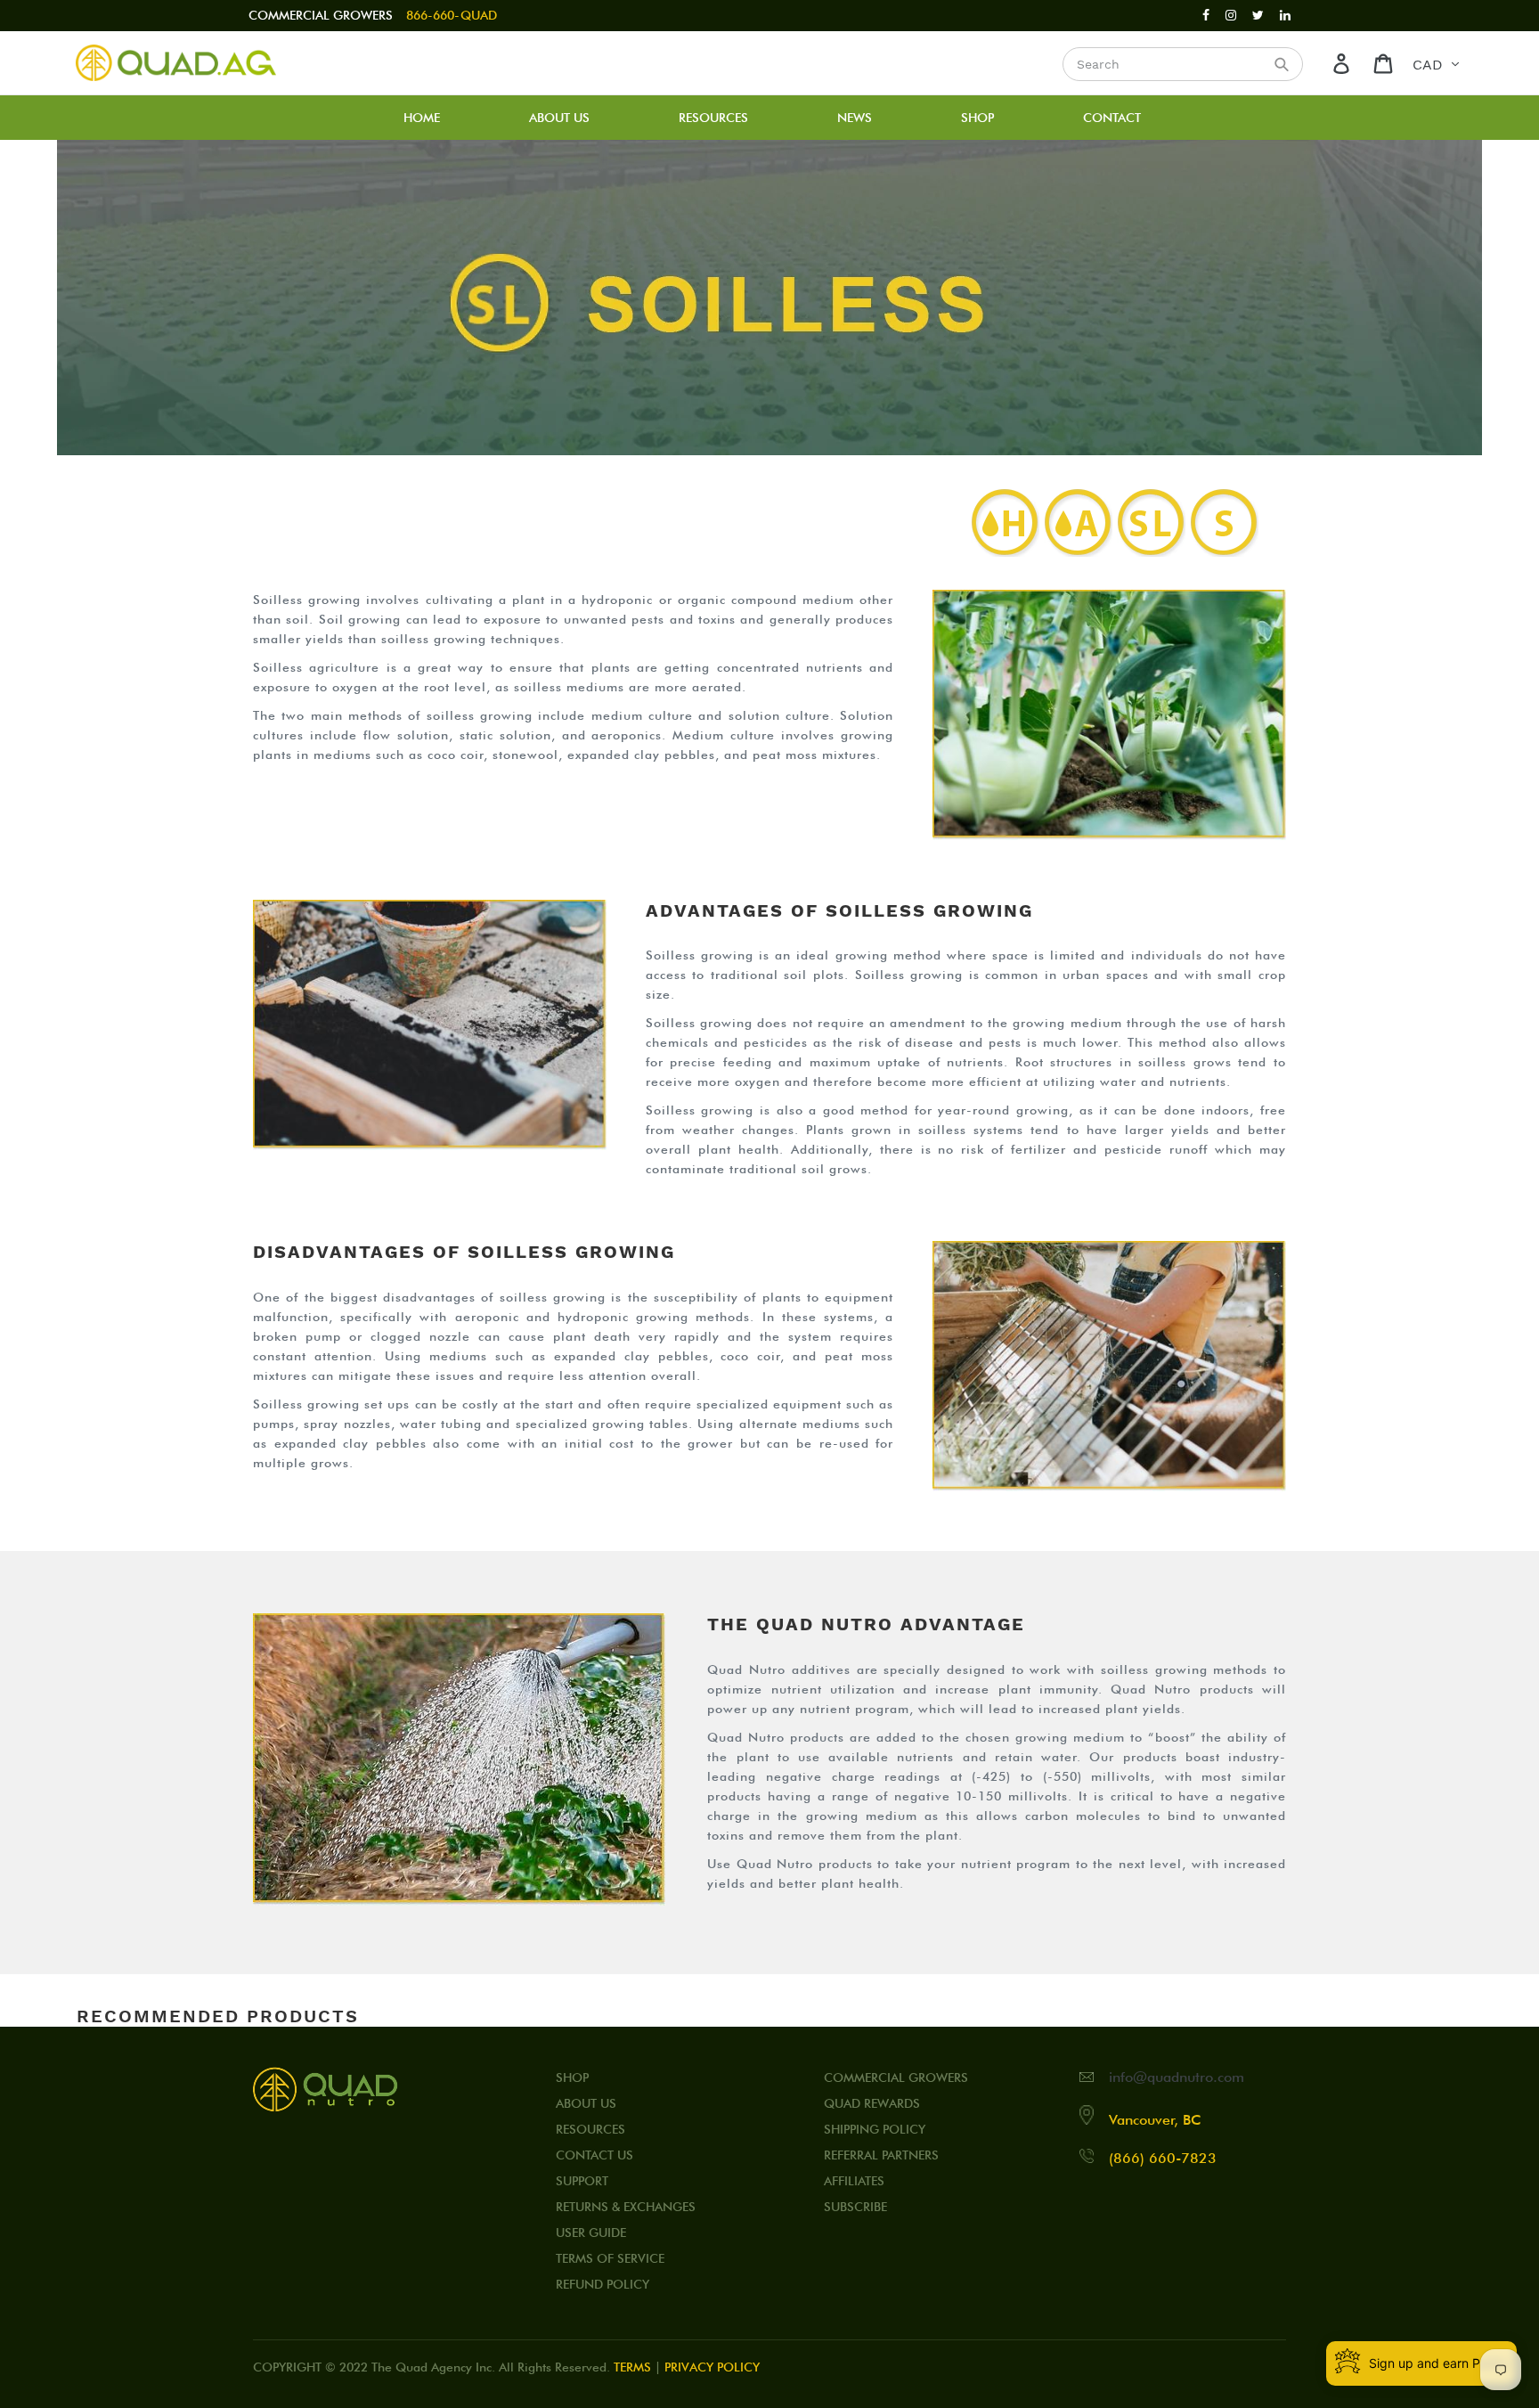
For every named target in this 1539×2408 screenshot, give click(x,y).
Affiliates (854, 2181)
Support (582, 2181)
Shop (572, 2077)
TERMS (632, 2367)
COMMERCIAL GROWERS (321, 15)
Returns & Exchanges (626, 2207)
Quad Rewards (872, 2103)
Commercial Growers (896, 2077)
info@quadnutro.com (1177, 2077)
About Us (586, 2103)
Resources (590, 2129)
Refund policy (603, 2284)
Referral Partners (881, 2155)
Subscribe (855, 2207)
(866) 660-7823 (1163, 2158)
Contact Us (594, 2155)
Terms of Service (610, 2258)
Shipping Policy (875, 2129)
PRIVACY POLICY (712, 2367)
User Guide (591, 2233)
